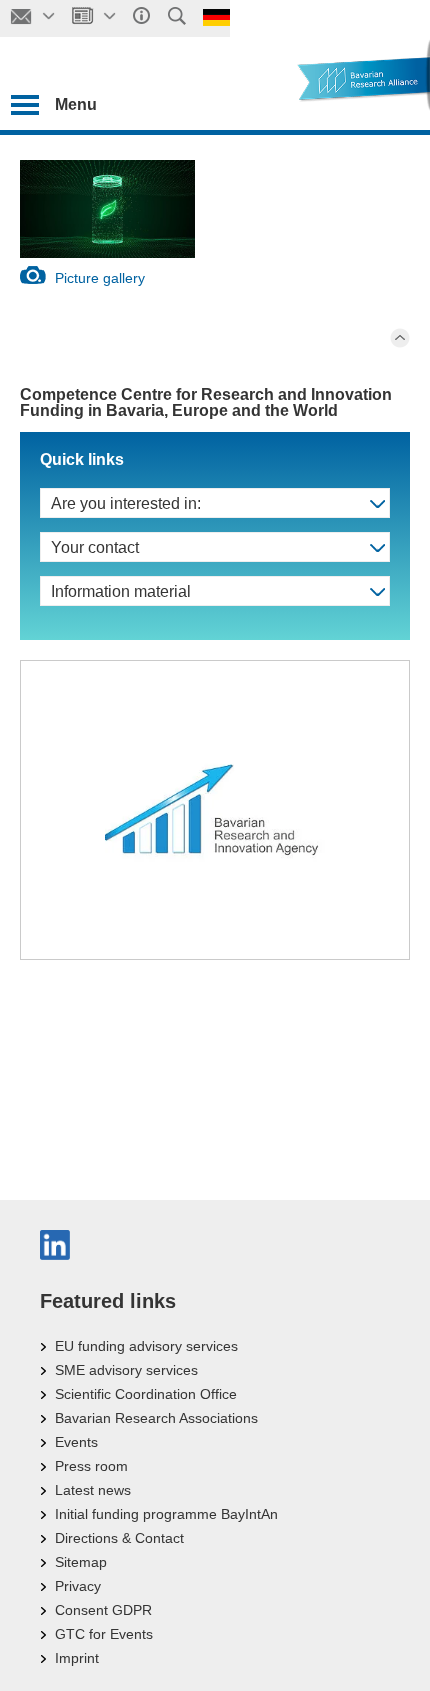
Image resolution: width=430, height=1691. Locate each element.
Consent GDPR (103, 1610)
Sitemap (81, 1562)
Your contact (95, 547)
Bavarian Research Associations (156, 1418)
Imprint (77, 1658)
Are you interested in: (126, 503)
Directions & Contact (119, 1538)
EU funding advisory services (146, 1346)
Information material (121, 591)
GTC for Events (104, 1634)
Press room (91, 1466)
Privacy (78, 1586)
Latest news (93, 1490)
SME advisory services (126, 1370)
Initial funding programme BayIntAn (166, 1514)
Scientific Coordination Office (146, 1394)
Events (76, 1442)
